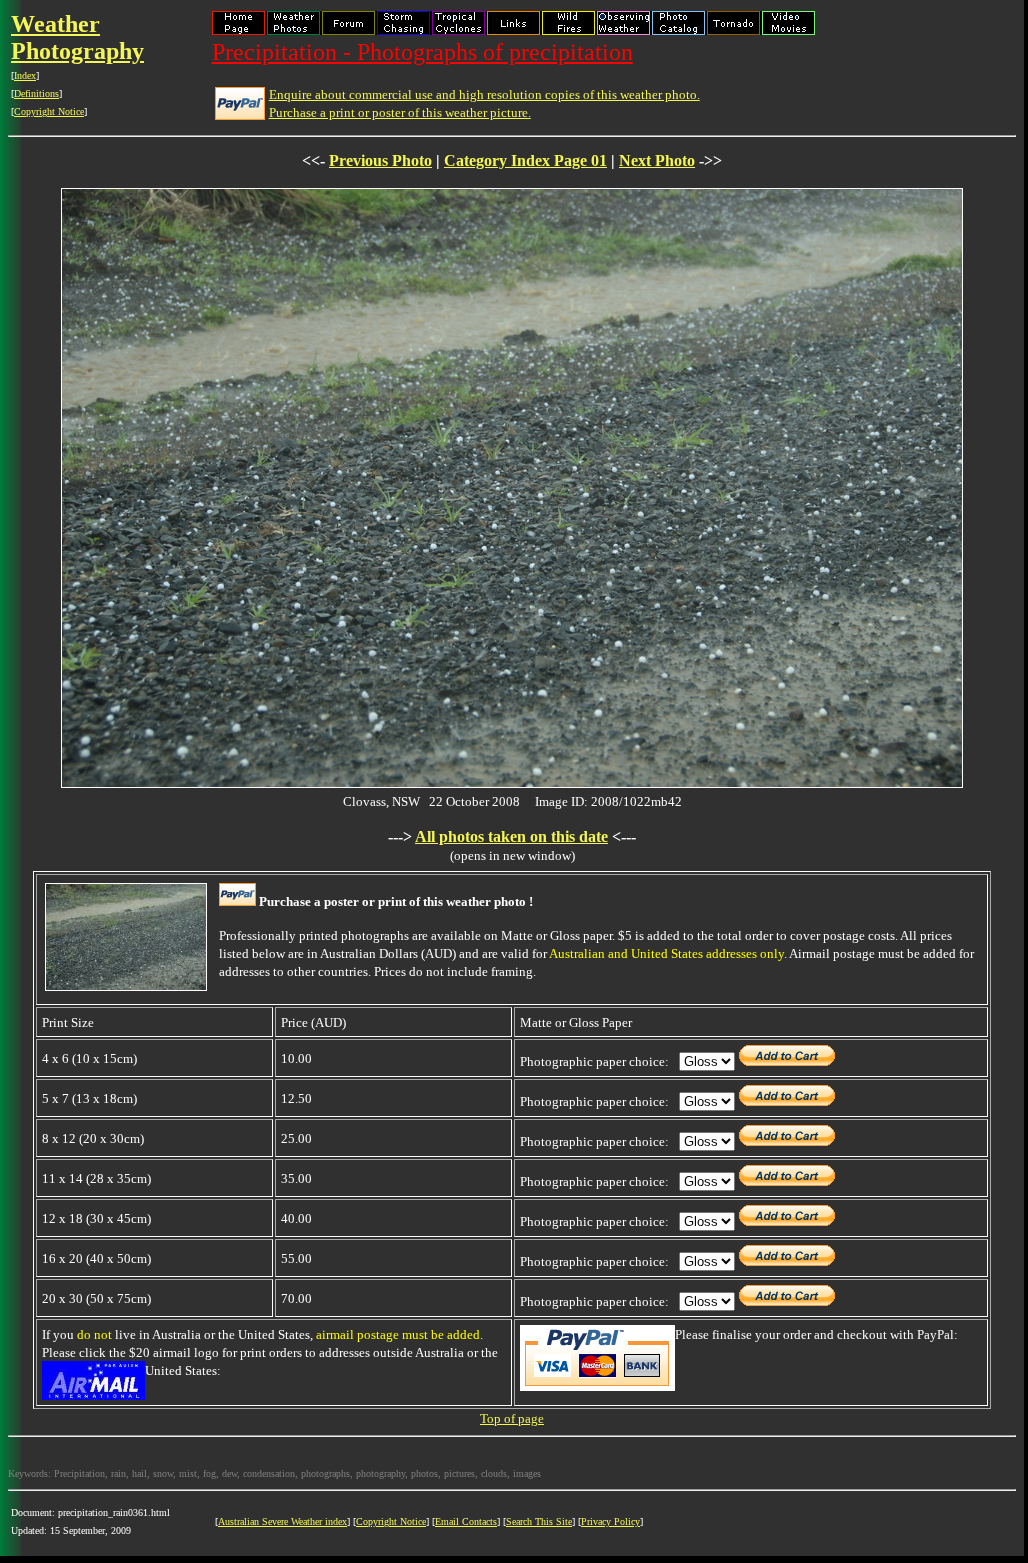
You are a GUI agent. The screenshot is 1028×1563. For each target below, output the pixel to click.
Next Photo (657, 160)
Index (25, 75)
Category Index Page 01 (525, 160)
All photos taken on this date (511, 836)
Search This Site (539, 1521)
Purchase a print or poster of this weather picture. (400, 112)
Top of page (512, 1418)
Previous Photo (380, 160)
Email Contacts (466, 1521)
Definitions (36, 93)
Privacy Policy (610, 1521)
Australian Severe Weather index (282, 1521)
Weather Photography (77, 37)
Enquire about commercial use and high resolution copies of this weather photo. (484, 94)
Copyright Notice (49, 111)
